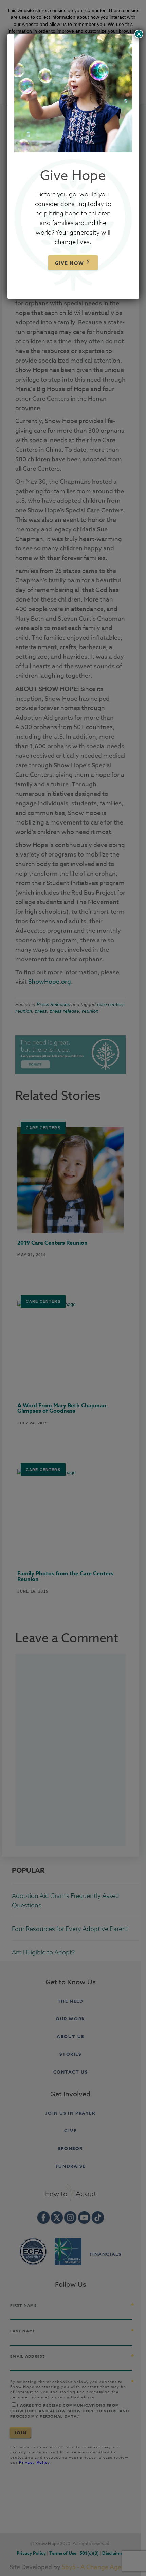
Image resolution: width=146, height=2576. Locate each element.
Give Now (70, 263)
